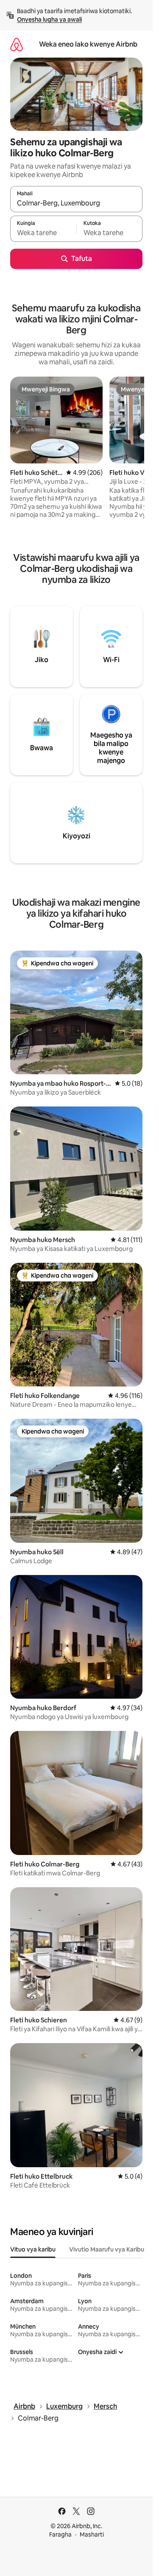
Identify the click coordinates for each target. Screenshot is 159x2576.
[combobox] (76, 203)
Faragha (60, 2534)
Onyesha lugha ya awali (49, 19)
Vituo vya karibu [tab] (33, 2249)
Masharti (92, 2534)
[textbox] (43, 233)
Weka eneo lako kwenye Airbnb (88, 44)
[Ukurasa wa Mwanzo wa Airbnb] (17, 44)
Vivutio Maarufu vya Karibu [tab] (107, 2249)
